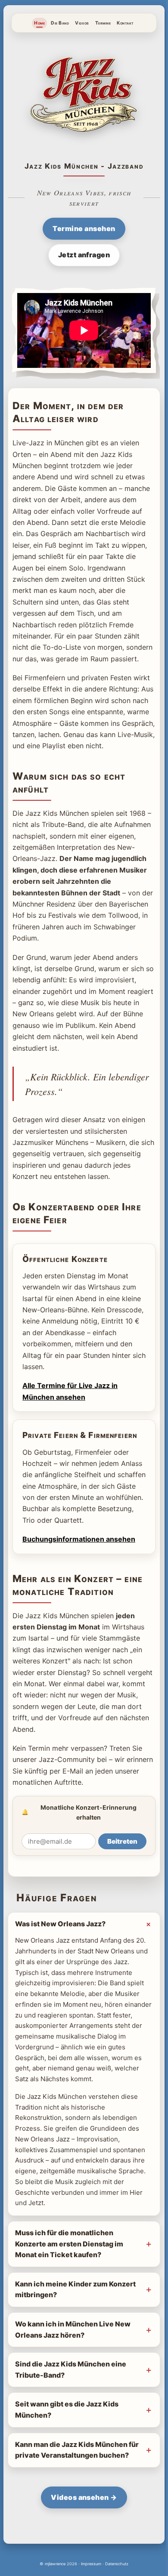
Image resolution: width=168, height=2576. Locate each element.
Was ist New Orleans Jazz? (60, 1924)
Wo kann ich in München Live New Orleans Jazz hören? (73, 2366)
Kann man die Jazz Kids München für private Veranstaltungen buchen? (71, 2492)
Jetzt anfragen (84, 255)
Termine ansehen (84, 228)
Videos (82, 23)
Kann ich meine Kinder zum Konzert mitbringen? (61, 2326)
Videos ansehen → (81, 2545)
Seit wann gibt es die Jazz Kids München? (67, 2446)
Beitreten (122, 1841)
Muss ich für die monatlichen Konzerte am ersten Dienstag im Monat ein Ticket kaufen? (69, 2281)
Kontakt (125, 23)
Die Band (60, 23)
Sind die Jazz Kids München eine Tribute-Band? (71, 2406)
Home (39, 23)
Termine (103, 23)
